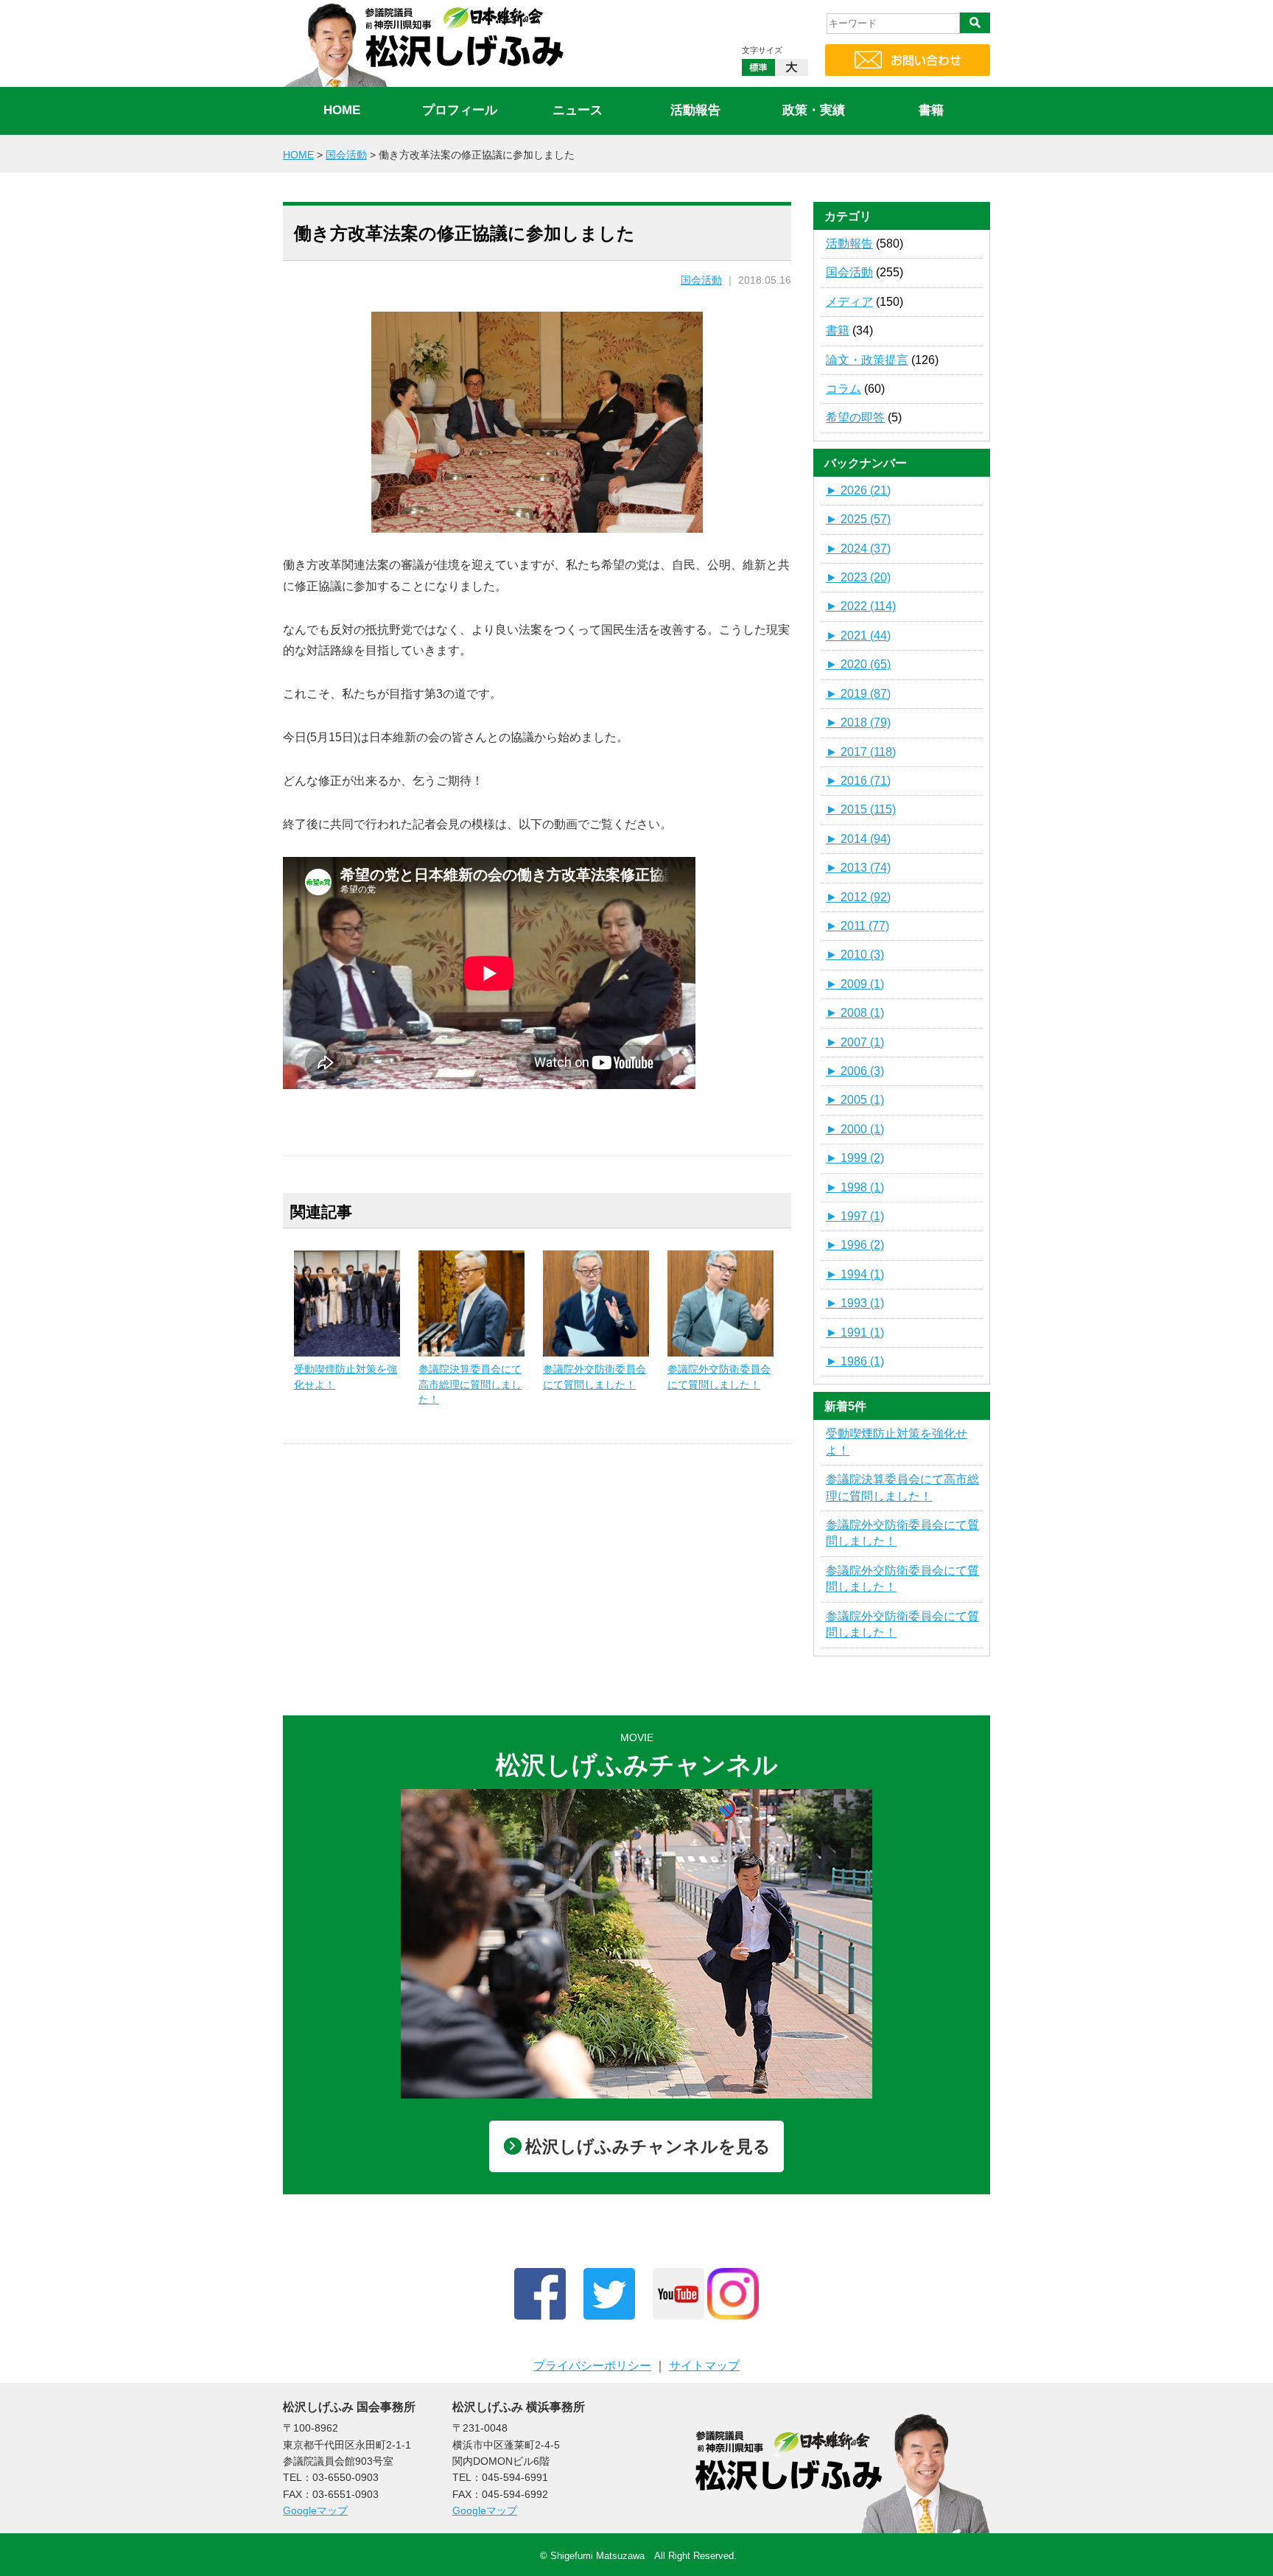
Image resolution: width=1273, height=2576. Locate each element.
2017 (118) (861, 752)
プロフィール (460, 110)
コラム (844, 389)
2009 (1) (855, 984)
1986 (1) (855, 1361)
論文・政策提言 (867, 360)
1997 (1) (855, 1216)
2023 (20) (858, 577)
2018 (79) (858, 722)
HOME (342, 110)
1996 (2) (855, 1245)
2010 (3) (855, 955)
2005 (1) (855, 1100)
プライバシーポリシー (592, 2366)
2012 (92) (858, 897)
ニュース (578, 110)
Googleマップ (315, 2510)
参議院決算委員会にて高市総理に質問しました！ (470, 1384)
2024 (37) (858, 549)
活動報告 (695, 110)
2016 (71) (858, 781)
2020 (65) (858, 664)
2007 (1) (855, 1042)
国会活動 (701, 280)
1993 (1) (855, 1303)
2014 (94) (858, 839)
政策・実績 (814, 110)
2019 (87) (858, 694)
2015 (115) (861, 809)
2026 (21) (858, 490)
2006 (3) (855, 1071)
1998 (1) (855, 1187)
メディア (849, 302)
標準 (758, 67)
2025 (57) (858, 519)
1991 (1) (855, 1333)
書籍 (931, 110)
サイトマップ (704, 2366)
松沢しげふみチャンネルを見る (648, 2146)
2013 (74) (858, 868)
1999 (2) (855, 1158)
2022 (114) (861, 606)
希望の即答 (855, 417)
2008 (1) (855, 1013)
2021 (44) (858, 636)
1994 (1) (855, 1274)
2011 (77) (858, 926)
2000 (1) (855, 1129)
